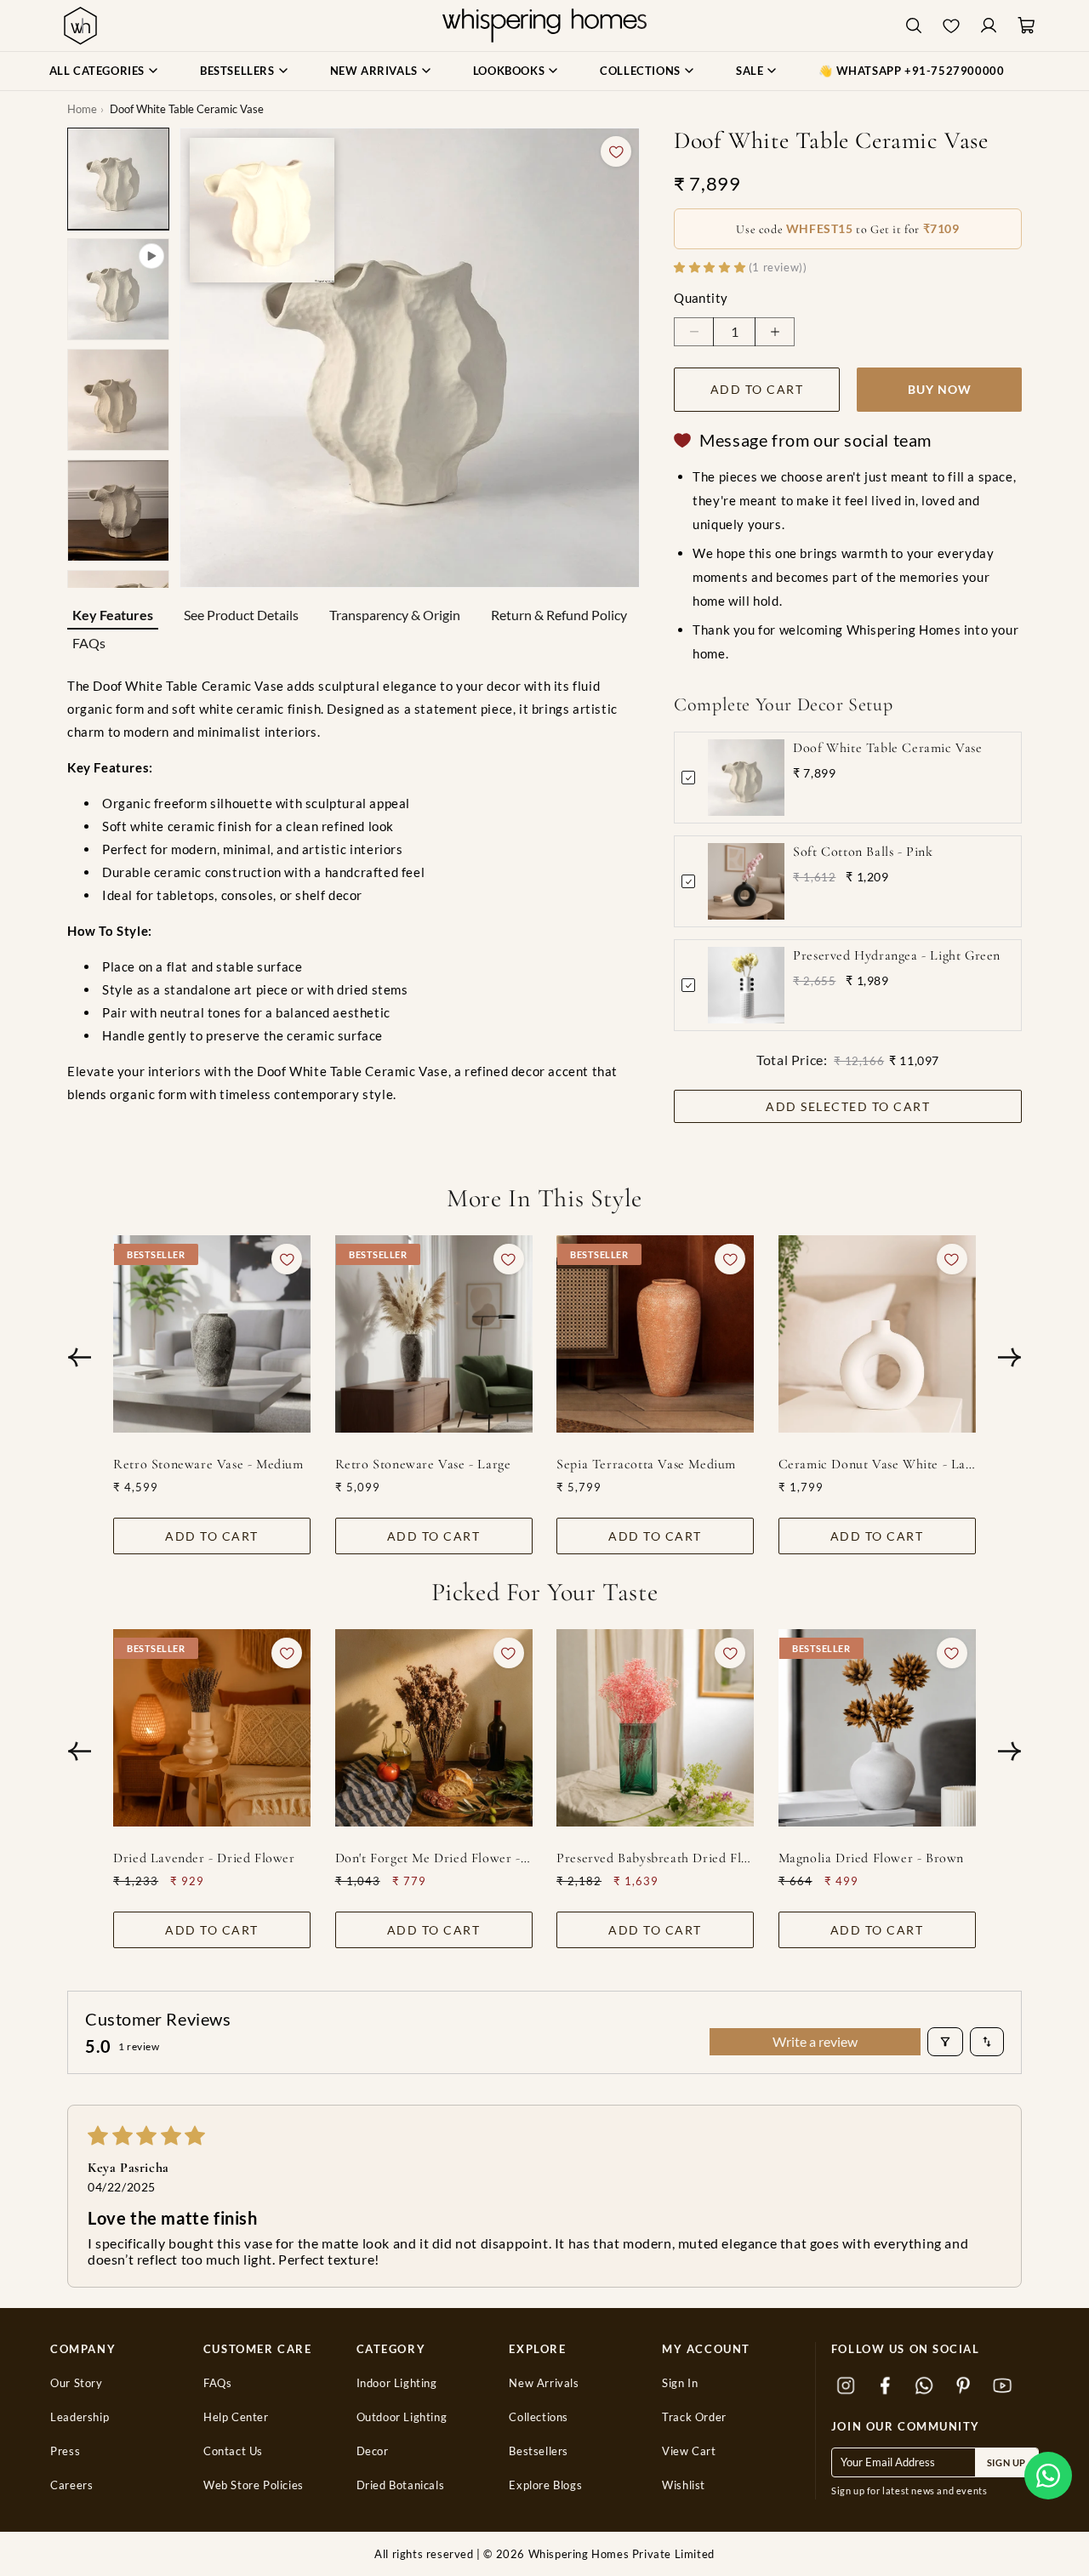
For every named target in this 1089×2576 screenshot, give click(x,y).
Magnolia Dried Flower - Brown (871, 1858)
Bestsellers (539, 2451)
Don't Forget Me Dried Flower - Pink (434, 1858)
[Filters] (945, 2042)
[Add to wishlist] (616, 151)
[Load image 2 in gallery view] (118, 400)
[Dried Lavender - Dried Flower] (212, 1728)
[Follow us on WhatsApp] (925, 2385)
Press (65, 2451)
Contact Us (233, 2451)
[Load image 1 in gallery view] (118, 179)
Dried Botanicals (401, 2485)
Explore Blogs (545, 2485)
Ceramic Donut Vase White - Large (877, 1464)
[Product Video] (118, 289)
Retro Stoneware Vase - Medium (208, 1464)
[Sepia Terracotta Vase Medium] (655, 1334)
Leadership (80, 2417)
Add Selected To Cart (848, 1106)
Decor (373, 2451)
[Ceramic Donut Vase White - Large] (877, 1334)
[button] (1048, 2476)
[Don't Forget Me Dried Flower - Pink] (434, 1728)
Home (82, 109)
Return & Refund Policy (559, 615)
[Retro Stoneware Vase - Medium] (212, 1334)
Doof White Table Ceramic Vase (887, 748)
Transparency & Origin (395, 615)
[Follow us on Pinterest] (964, 2385)
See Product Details (241, 615)
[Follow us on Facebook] (886, 2385)
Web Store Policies (254, 2485)
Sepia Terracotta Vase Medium (646, 1464)
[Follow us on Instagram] (847, 2385)
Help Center (236, 2417)
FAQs (89, 643)
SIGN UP (1006, 2462)
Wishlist (684, 2485)
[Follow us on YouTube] (1003, 2385)
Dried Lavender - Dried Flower (204, 1858)
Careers (71, 2485)
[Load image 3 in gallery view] (118, 510)
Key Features (113, 615)
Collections (539, 2417)
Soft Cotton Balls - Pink (863, 852)
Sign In (680, 2383)
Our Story (76, 2383)
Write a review (815, 2041)
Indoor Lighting (397, 2383)
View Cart (689, 2451)
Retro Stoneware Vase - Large (423, 1464)
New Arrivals (544, 2383)
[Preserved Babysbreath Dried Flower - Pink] (655, 1728)
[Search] (914, 26)
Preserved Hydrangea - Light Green (897, 955)
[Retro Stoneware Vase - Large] (434, 1334)
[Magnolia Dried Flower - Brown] (877, 1728)
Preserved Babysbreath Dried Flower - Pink (655, 1858)
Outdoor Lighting (402, 2417)
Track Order (694, 2417)
